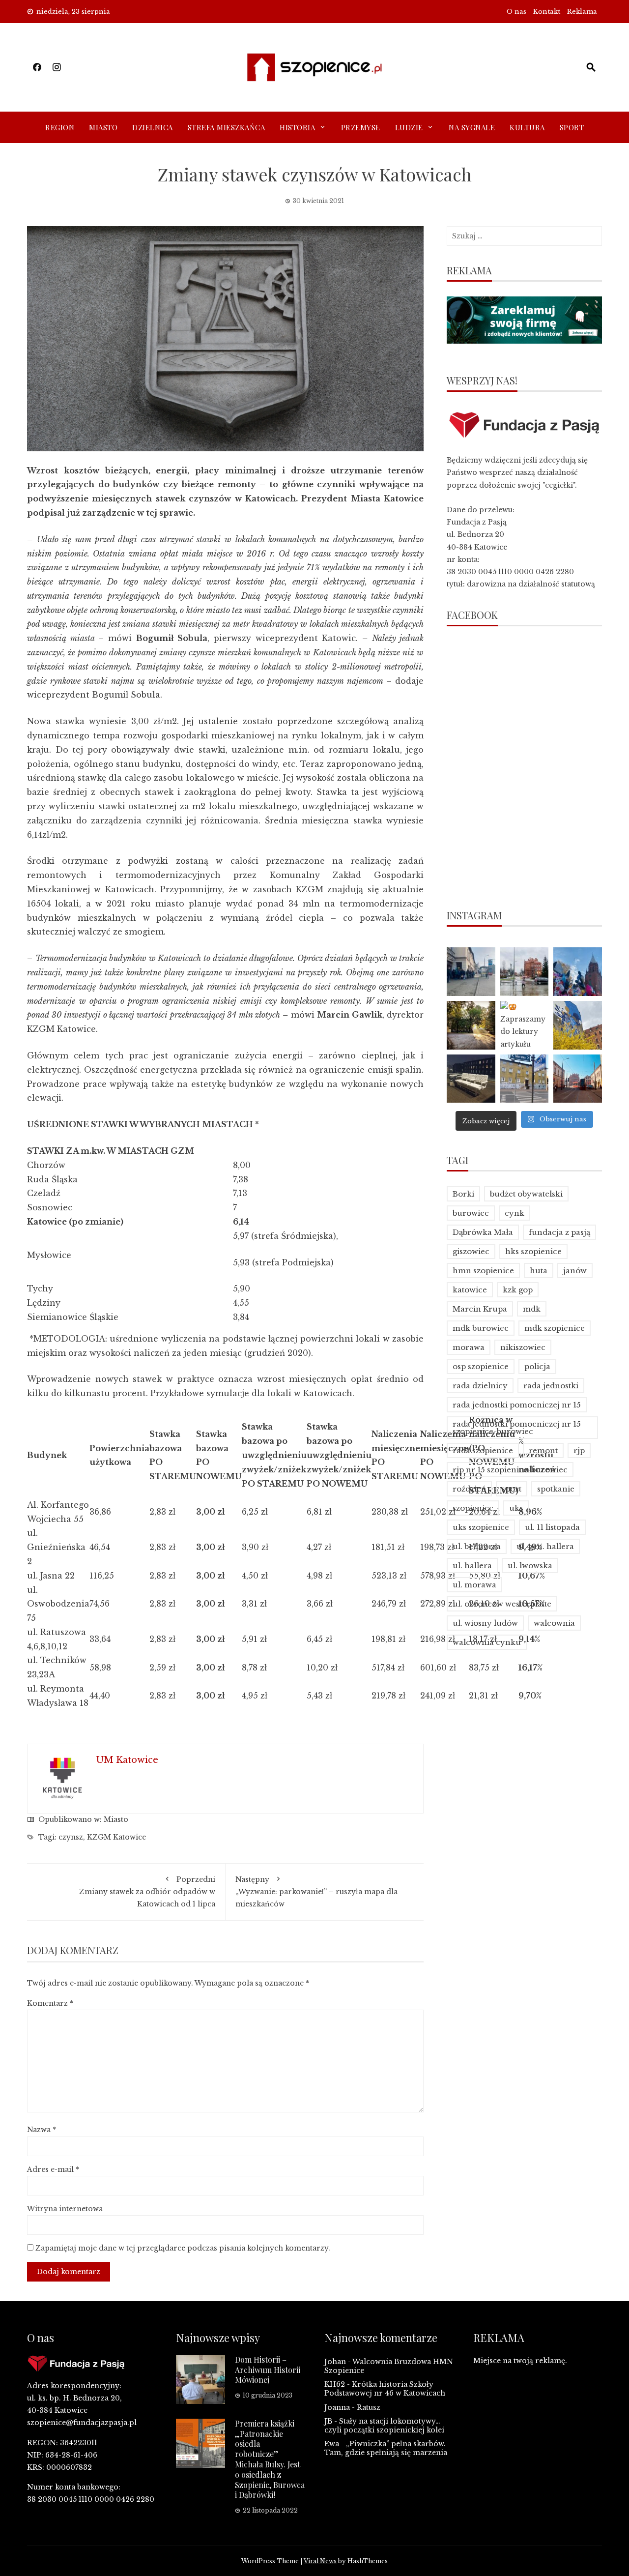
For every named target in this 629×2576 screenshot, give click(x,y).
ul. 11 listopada (552, 1527)
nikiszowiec (523, 1347)
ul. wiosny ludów (485, 1623)
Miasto (103, 127)
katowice (470, 1290)
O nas (516, 12)
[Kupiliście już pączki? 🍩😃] (471, 972)
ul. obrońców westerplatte (502, 1604)
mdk (532, 1309)
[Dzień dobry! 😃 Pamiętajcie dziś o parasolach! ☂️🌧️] (525, 972)
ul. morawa (474, 1585)
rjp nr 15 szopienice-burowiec (510, 1470)
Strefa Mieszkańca (227, 127)
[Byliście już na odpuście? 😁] (578, 972)
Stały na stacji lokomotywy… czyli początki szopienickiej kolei (384, 2426)
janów (575, 1271)
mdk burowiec (481, 1328)
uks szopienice (481, 1527)
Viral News (320, 2561)
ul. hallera (472, 1566)
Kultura (527, 127)
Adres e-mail (53, 2169)
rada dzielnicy (480, 1386)
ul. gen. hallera (545, 1546)
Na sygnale (472, 127)
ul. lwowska (530, 1566)
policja (537, 1366)
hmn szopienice (483, 1271)
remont (543, 1450)
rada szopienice (483, 1450)
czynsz (71, 1837)
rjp (579, 1450)
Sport (572, 127)
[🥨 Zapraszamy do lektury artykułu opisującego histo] (525, 1025)
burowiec (471, 1213)
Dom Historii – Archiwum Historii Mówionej (268, 2370)
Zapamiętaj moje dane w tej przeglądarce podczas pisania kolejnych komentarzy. (183, 2248)
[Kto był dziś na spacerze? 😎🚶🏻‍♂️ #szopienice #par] (578, 1025)
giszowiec (471, 1251)
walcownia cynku (487, 1642)
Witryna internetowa (65, 2209)
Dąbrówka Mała (483, 1232)
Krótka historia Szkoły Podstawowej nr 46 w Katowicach (385, 2389)
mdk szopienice (555, 1328)
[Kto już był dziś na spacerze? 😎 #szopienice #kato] (525, 1079)
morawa (469, 1347)
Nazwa (42, 2130)
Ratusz (369, 2407)
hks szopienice (533, 1251)
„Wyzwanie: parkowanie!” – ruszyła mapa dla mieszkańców (316, 1892)
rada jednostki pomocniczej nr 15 (517, 1405)
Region (60, 127)
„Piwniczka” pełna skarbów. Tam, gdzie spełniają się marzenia (386, 2448)
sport (512, 1489)
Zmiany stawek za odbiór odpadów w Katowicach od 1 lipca (147, 1892)
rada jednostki (551, 1386)
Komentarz (50, 2003)
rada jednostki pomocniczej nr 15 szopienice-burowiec (517, 1428)
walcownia (554, 1623)
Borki (463, 1194)
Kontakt (547, 12)
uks (516, 1508)
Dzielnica (153, 127)
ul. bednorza (477, 1546)
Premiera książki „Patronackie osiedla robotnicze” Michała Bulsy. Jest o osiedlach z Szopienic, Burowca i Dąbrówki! (270, 2459)
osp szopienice (481, 1366)
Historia (297, 127)
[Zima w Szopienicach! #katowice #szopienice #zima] (471, 1079)
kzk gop (518, 1290)
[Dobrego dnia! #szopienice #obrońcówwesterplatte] (578, 1079)
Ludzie (409, 127)
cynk (515, 1213)
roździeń (469, 1489)
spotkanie (556, 1489)
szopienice (473, 1508)
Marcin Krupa (480, 1309)
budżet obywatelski (526, 1194)
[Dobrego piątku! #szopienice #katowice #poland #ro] (471, 1025)
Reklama (582, 12)
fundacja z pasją (559, 1232)
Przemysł (361, 127)
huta (539, 1271)
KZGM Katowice (116, 1837)
